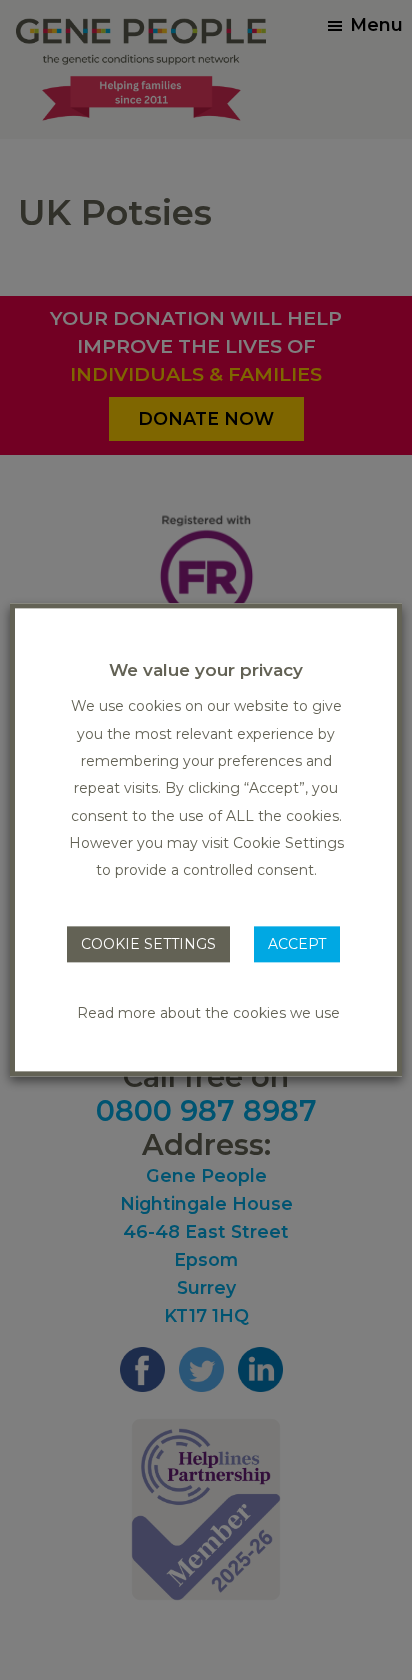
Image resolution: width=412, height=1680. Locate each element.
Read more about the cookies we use (208, 1014)
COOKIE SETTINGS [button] (148, 944)
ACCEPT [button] (297, 944)
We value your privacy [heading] (206, 670)
